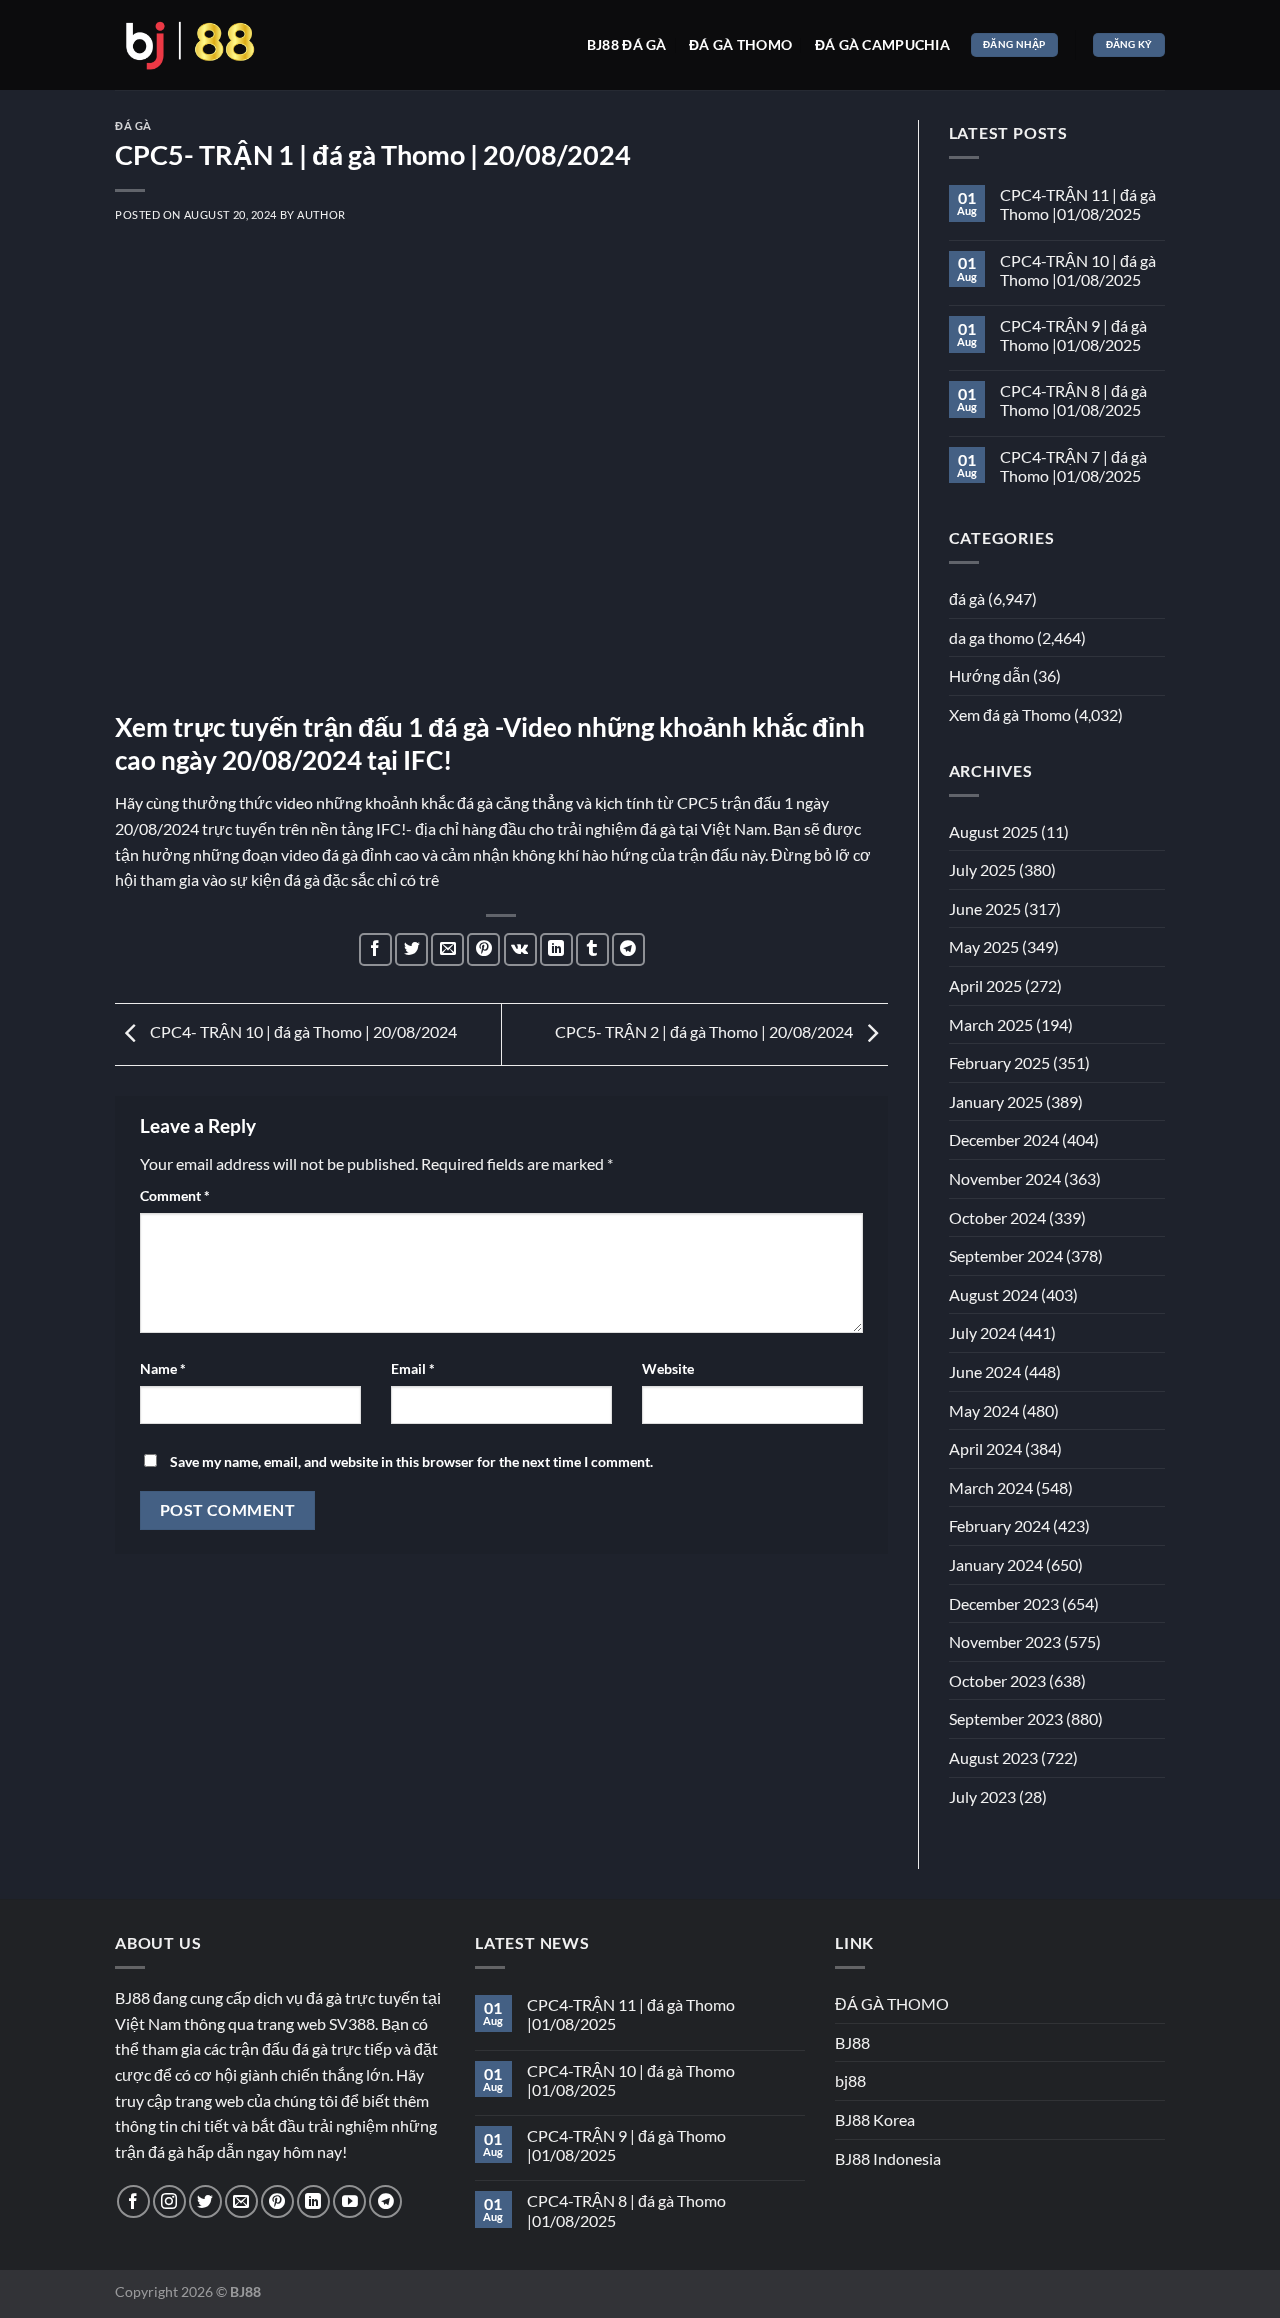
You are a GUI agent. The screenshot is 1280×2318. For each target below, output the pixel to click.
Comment (175, 1195)
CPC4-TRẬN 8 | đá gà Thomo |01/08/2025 (1073, 400)
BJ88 (852, 2042)
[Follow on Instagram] (169, 2201)
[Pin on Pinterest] (483, 949)
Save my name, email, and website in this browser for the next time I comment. (411, 1461)
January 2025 (996, 1101)
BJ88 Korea (875, 2119)
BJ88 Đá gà (627, 44)
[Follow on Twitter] (205, 2201)
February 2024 (999, 1525)
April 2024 (985, 1448)
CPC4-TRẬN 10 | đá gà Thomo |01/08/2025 (1078, 270)
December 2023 (1004, 1603)
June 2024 (985, 1371)
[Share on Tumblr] (592, 949)
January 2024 (996, 1564)
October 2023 (997, 1680)
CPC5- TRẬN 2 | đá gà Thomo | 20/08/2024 (705, 1031)
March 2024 (991, 1487)
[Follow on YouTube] (349, 2201)
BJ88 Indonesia (888, 2158)
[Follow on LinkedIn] (313, 2201)
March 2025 (991, 1024)
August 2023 (993, 1757)
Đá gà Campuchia (882, 44)
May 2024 (984, 1410)
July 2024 (982, 1332)
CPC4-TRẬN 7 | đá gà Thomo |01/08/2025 (1073, 466)
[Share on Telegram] (628, 949)
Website (668, 1368)
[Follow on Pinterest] (277, 2201)
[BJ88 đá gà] (190, 45)
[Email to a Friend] (447, 949)
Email (413, 1368)
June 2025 (985, 908)
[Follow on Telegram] (385, 2201)
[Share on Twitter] (411, 949)
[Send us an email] (241, 2201)
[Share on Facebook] (375, 949)
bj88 (850, 2080)
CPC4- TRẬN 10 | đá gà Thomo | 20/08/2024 (302, 1031)
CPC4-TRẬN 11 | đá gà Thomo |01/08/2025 (1078, 204)
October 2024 (997, 1217)
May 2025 (984, 946)
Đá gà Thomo (740, 44)
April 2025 (985, 985)
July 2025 (982, 869)
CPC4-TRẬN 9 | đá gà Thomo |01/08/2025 (1073, 335)
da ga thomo (991, 637)
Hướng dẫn (989, 675)
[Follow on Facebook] (133, 2201)
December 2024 (1004, 1139)
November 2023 (1005, 1641)
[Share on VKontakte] (520, 949)
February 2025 (999, 1062)
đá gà (133, 125)
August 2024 (993, 1294)
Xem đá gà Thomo (1010, 714)
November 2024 (1005, 1178)
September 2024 (1006, 1255)
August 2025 (993, 831)
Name (163, 1368)
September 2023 (1006, 1718)
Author (321, 214)
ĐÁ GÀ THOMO (892, 2003)
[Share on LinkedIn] (556, 949)
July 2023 (982, 1796)
